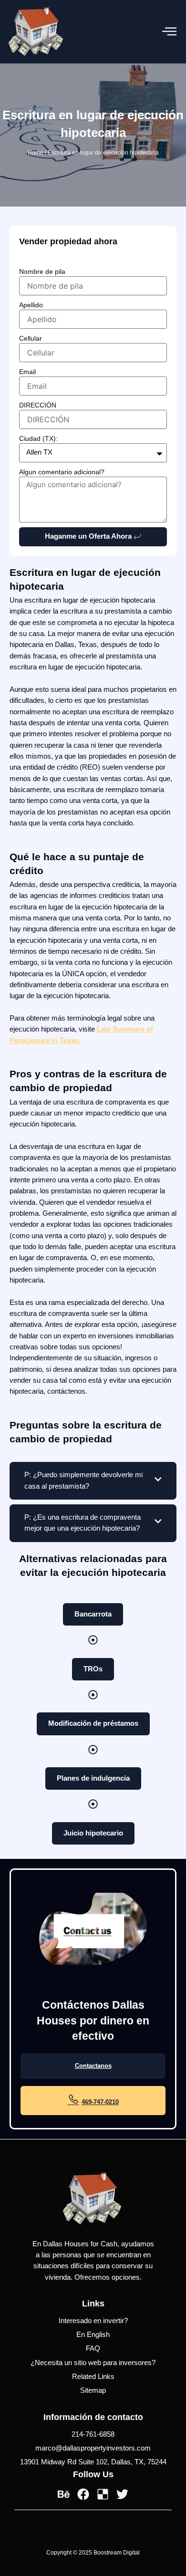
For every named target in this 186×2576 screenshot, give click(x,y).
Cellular (31, 338)
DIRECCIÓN (38, 405)
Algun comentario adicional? (62, 472)
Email (27, 372)
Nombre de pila (42, 271)
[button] (169, 32)
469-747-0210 (100, 2102)
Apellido (31, 305)
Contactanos (93, 2066)
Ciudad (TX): (38, 438)
